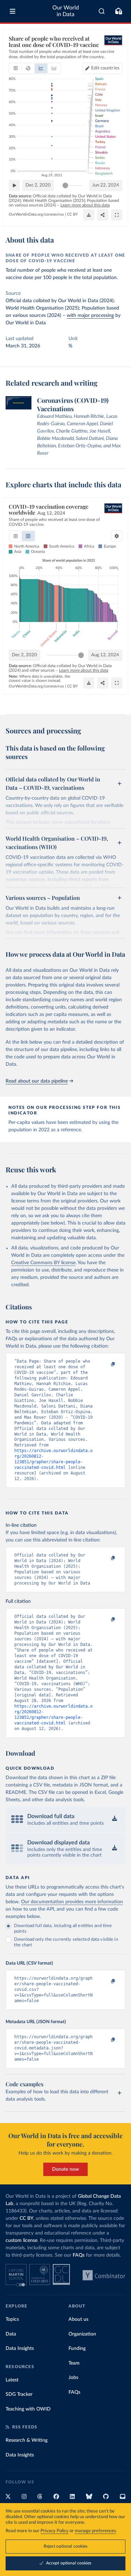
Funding (77, 2348)
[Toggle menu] (13, 11)
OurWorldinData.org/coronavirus (36, 214)
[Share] (103, 215)
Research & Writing (27, 2440)
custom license (21, 2241)
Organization (82, 2334)
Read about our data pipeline (37, 1081)
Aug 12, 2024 (105, 655)
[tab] (16, 68)
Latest (12, 2380)
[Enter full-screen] (117, 215)
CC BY (72, 214)
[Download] (89, 215)
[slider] (65, 185)
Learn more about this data (85, 205)
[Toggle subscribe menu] (118, 11)
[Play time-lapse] (14, 185)
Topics (12, 2319)
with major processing (90, 316)
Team (74, 2363)
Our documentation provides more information (72, 1902)
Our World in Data (66, 11)
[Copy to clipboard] (105, 1364)
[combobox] (102, 11)
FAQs (79, 2255)
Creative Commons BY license (43, 1263)
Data (11, 2334)
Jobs (73, 2378)
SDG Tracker (19, 2394)
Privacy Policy (54, 2531)
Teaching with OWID (28, 2409)
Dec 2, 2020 (38, 185)
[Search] (102, 11)
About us (78, 2319)
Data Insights (20, 2348)
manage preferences (95, 2531)
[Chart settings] (117, 536)
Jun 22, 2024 (106, 185)
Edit (105, 68)
